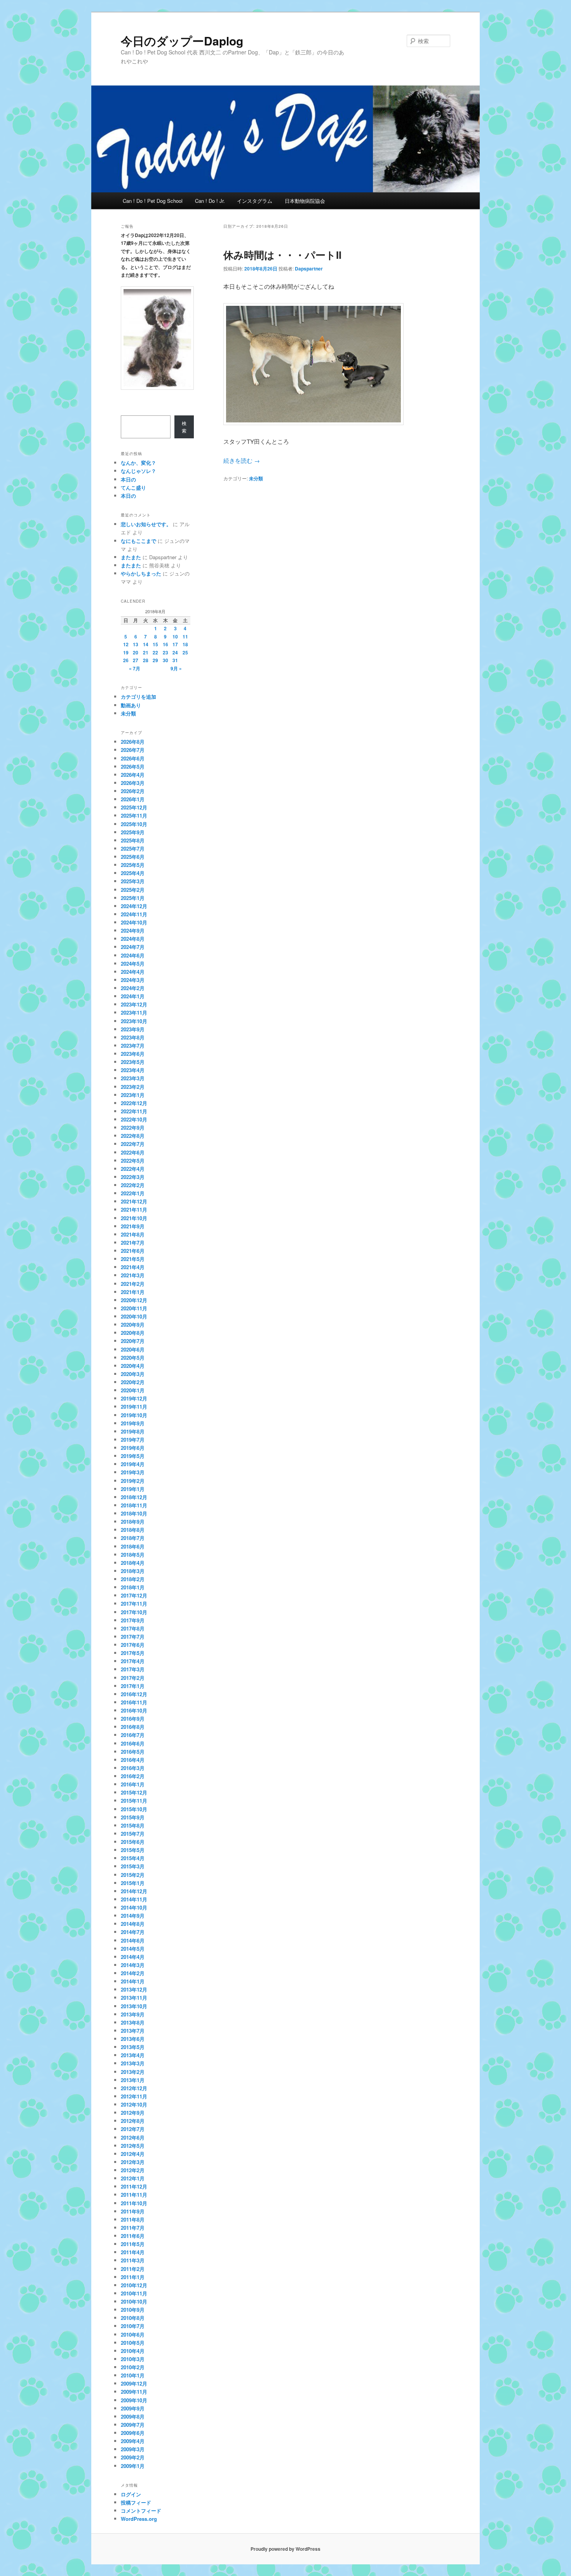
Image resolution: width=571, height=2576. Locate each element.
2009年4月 (133, 2441)
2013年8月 (133, 2022)
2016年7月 (133, 1735)
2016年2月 (133, 1776)
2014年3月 (133, 1965)
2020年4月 (133, 1366)
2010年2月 (133, 2367)
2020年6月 (133, 1349)
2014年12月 (134, 1891)
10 (175, 637)
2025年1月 (133, 898)
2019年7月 (133, 1440)
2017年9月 (133, 1620)
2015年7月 (133, 1834)
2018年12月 (134, 1497)
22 (155, 652)
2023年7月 (133, 1046)
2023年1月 (133, 1095)
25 (185, 652)
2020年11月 (134, 1308)
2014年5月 (133, 1949)
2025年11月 (134, 815)
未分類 (256, 478)
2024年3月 (133, 980)
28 (146, 660)
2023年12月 (134, 1004)
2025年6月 (133, 857)
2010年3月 (133, 2359)
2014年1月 (133, 1981)
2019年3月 (133, 1472)
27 (136, 660)
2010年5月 (133, 2343)
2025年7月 (133, 848)
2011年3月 (133, 2260)
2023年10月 (134, 1021)
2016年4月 (133, 1760)
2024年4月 (133, 972)
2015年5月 (133, 1850)
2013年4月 (133, 2055)
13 (136, 644)
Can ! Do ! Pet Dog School (153, 201)
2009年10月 (134, 2400)
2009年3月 (133, 2449)
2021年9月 (133, 1226)
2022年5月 (133, 1161)
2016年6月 (133, 1743)
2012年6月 (133, 2137)
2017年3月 (133, 1669)
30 (165, 660)
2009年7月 (133, 2425)
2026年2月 (133, 791)
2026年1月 (133, 799)
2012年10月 (134, 2104)
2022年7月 (133, 1144)
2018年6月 (133, 1546)
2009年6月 (133, 2433)
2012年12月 (134, 2088)
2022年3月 (133, 1177)
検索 (184, 427)
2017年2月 (133, 1678)
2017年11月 (134, 1604)
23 (165, 652)
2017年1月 (133, 1686)
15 (155, 644)
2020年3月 (133, 1374)
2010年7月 (133, 2326)
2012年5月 (133, 2146)
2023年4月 (133, 1070)
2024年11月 (134, 914)
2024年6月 (133, 955)
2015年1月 (133, 1883)
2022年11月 (134, 1111)
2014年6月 (133, 1940)
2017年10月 (134, 1612)
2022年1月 (133, 1193)
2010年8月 (133, 2318)
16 (165, 644)
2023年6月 (133, 1054)
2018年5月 (133, 1555)
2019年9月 (133, 1423)
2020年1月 (133, 1390)
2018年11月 (134, 1505)
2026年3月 (133, 783)
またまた (131, 557)
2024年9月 (133, 930)
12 (126, 644)
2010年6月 (133, 2334)
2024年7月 (133, 947)
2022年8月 (133, 1136)
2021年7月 (133, 1243)
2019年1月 (133, 1489)
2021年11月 (134, 1210)
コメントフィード (141, 2511)
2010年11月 (134, 2293)
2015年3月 (133, 1866)
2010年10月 (134, 2301)
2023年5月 (133, 1062)
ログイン (131, 2494)
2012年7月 (133, 2129)
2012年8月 (133, 2121)
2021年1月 (133, 1292)
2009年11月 (134, 2392)
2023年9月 (133, 1029)
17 (175, 644)
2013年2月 (133, 2072)
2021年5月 (133, 1259)
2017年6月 (133, 1645)
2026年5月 (133, 767)
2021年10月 (134, 1218)
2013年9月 (133, 2014)
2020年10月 (134, 1316)
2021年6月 (133, 1251)
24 (175, 652)
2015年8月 (133, 1825)
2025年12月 (134, 807)
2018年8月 (133, 1530)
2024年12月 (134, 906)
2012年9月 (133, 2113)
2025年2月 (133, 890)
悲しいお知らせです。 (146, 524)
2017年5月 (133, 1653)
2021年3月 (133, 1275)
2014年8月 (133, 1924)
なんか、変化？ (138, 463)
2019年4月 (133, 1464)
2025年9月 (133, 832)
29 (155, 660)
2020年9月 (133, 1325)
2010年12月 (134, 2285)
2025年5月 (133, 865)
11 (185, 637)
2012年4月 (133, 2154)
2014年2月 (133, 1973)
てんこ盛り (133, 487)
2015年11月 (134, 1801)
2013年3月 (133, 2063)
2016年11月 (134, 1702)
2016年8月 (133, 1727)
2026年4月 (133, 775)
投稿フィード (136, 2502)
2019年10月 (134, 1415)
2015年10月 (134, 1809)
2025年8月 (133, 840)
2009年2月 (133, 2457)
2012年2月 (133, 2170)
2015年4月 (133, 1858)
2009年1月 (133, 2466)
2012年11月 (134, 2096)
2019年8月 (133, 1431)
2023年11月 (134, 1012)
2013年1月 (133, 2080)
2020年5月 (133, 1358)
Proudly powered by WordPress (285, 2549)
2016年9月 (133, 1719)
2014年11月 (134, 1899)
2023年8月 (133, 1037)
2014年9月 (133, 1916)
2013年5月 (133, 2047)
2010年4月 (133, 2351)
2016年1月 (133, 1784)
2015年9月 (133, 1817)
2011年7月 (133, 2228)
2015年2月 (133, 1875)
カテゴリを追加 (138, 697)
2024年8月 (133, 939)
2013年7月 (133, 2031)
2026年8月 (133, 742)
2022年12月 (134, 1103)
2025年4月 (133, 873)
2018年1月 (133, 1587)
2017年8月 (133, 1628)
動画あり (131, 705)
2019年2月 (133, 1481)
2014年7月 (133, 1932)
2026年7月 (133, 750)
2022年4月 (133, 1169)
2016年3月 (133, 1768)
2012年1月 (133, 2178)
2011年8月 (133, 2219)
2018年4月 (133, 1563)
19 (126, 652)
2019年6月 (133, 1448)
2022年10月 (134, 1119)
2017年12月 (134, 1595)
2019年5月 (133, 1456)
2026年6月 (133, 758)
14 (146, 644)
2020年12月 (134, 1300)
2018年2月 (133, 1579)
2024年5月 (133, 964)
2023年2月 (133, 1087)
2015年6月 (133, 1842)
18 (185, 644)
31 (175, 660)
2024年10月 (134, 922)
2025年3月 (133, 881)
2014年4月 (133, 1957)
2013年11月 (134, 1998)
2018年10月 (134, 1513)
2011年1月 (133, 2277)
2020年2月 (133, 1382)
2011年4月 (133, 2252)
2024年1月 (133, 996)
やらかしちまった (141, 573)
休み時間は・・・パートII (282, 255)
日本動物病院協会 (305, 201)
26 (126, 660)
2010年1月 (133, 2375)
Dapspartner (309, 269)
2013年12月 (134, 1989)
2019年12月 (134, 1398)
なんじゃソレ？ (138, 471)
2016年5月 (133, 1752)
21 (146, 652)
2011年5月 (133, 2244)
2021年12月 (134, 1201)
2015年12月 (134, 1792)
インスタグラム (255, 201)
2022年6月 (133, 1152)
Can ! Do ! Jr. (210, 201)
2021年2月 (133, 1284)
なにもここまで (138, 541)
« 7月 (135, 668)
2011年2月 (133, 2269)
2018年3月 (133, 1571)
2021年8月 (133, 1234)
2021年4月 (133, 1267)
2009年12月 (134, 2383)
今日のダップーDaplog (182, 41)
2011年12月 (134, 2186)
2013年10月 (134, 2006)
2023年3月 (133, 1078)
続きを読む (242, 460)
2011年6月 (133, 2236)
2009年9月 (133, 2408)
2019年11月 (134, 1407)
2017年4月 (133, 1661)
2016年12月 (134, 1694)
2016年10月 (134, 1710)
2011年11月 (134, 2195)
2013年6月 (133, 2039)
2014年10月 (134, 1907)
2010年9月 (133, 2310)
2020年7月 (133, 1341)
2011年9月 (133, 2211)
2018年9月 (133, 1522)
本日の (128, 479)
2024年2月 (133, 988)
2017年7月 (133, 1637)
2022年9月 (133, 1128)
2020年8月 (133, 1333)
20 (136, 652)
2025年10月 (134, 824)
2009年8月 (133, 2416)
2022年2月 (133, 1185)
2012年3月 (133, 2162)
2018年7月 (133, 1538)
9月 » (176, 668)
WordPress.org (139, 2519)
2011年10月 (134, 2203)
